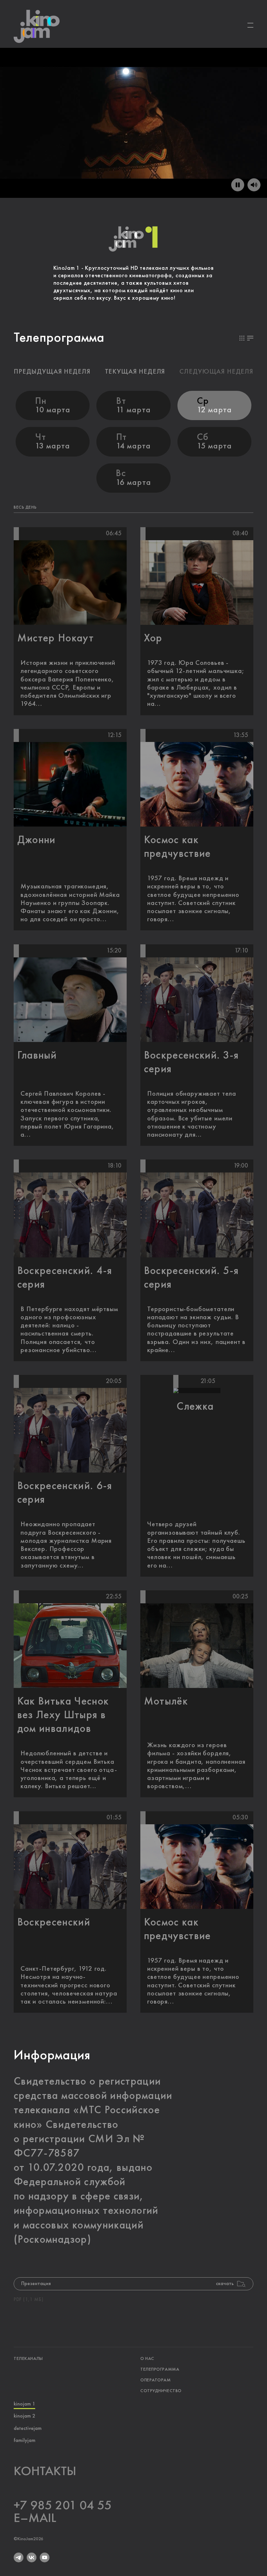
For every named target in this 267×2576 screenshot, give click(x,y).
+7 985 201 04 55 (63, 2506)
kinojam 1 (24, 2404)
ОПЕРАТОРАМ (156, 2380)
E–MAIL (35, 2518)
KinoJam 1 (42, 114)
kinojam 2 (24, 2416)
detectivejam (28, 2429)
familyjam (25, 2441)
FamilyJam (225, 114)
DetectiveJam (163, 114)
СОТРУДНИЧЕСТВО (161, 2391)
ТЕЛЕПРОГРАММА (160, 2369)
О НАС (147, 2359)
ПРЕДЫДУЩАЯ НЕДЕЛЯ (52, 372)
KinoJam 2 (101, 114)
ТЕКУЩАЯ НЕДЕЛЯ (135, 372)
